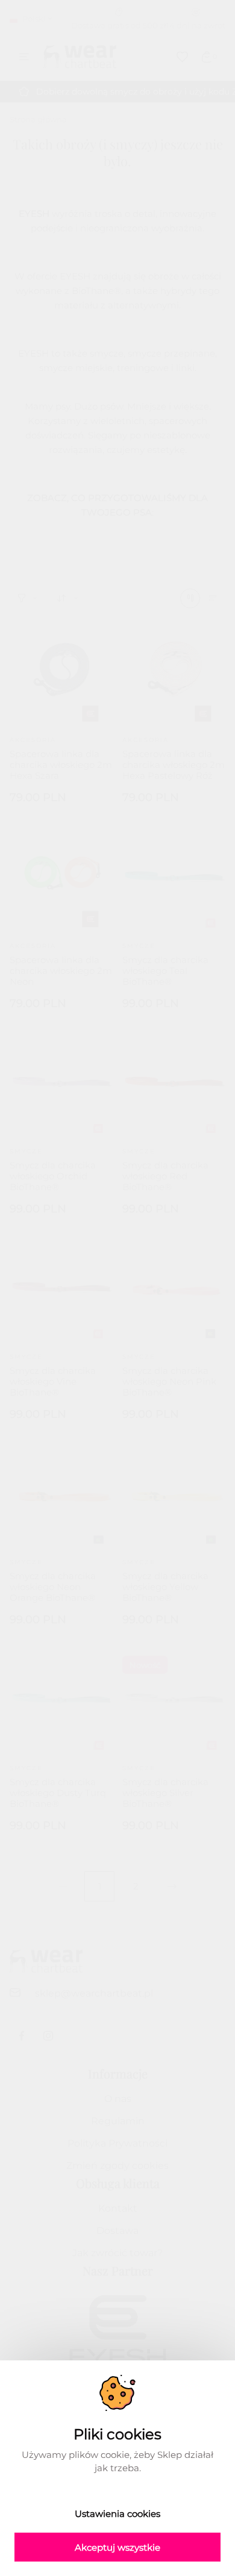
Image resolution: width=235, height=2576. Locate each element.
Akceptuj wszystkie (117, 2547)
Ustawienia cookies (117, 2514)
